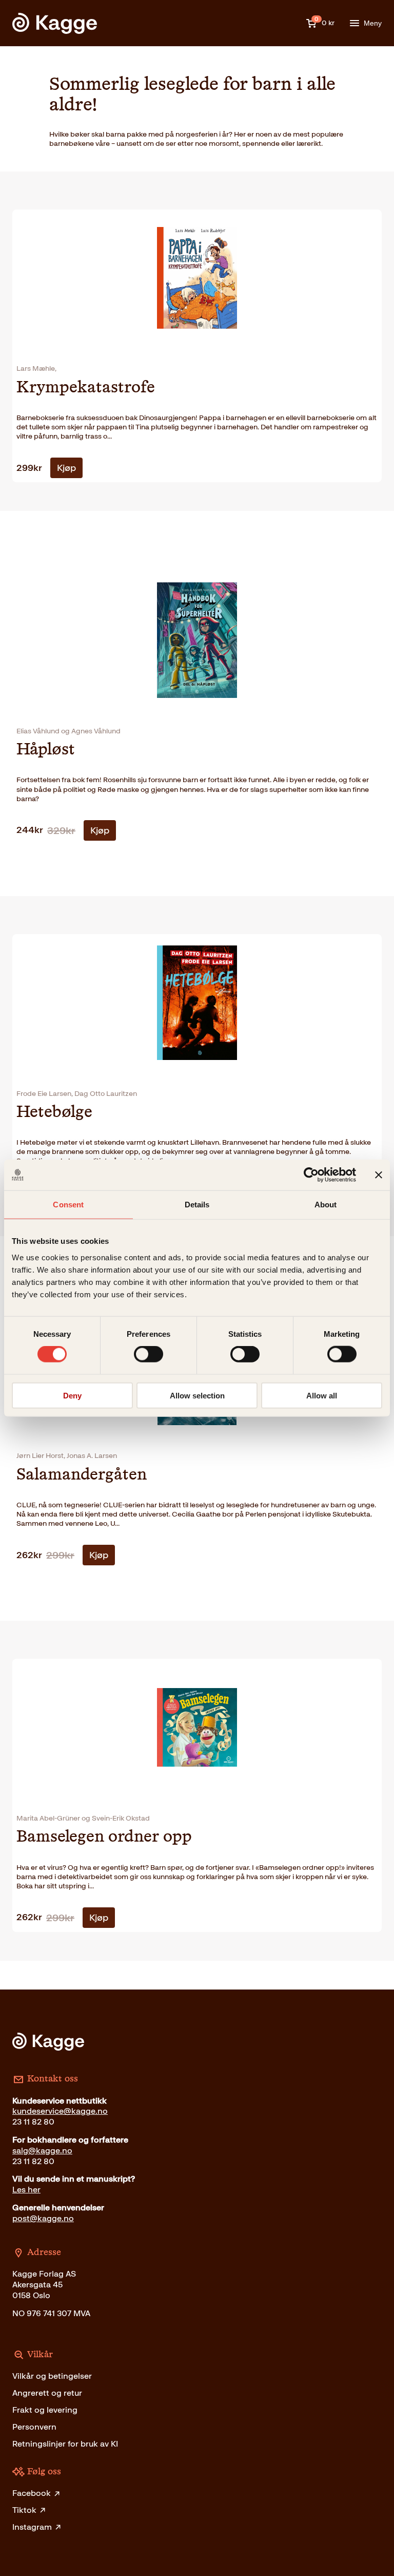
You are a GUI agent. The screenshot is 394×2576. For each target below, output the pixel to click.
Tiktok (24, 2510)
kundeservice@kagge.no (60, 2111)
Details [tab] (197, 1205)
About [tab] (326, 1205)
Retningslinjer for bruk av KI (65, 2444)
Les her (26, 2190)
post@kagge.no (43, 2218)
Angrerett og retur (47, 2393)
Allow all (322, 1395)
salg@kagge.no (42, 2151)
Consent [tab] (68, 1205)
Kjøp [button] (66, 468)
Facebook (32, 2493)
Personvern (34, 2427)
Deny (72, 1395)
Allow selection (197, 1395)
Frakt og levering (45, 2410)
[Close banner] (379, 1175)
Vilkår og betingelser (52, 2376)
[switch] (149, 1354)
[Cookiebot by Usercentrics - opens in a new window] (311, 1175)
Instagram (32, 2527)
